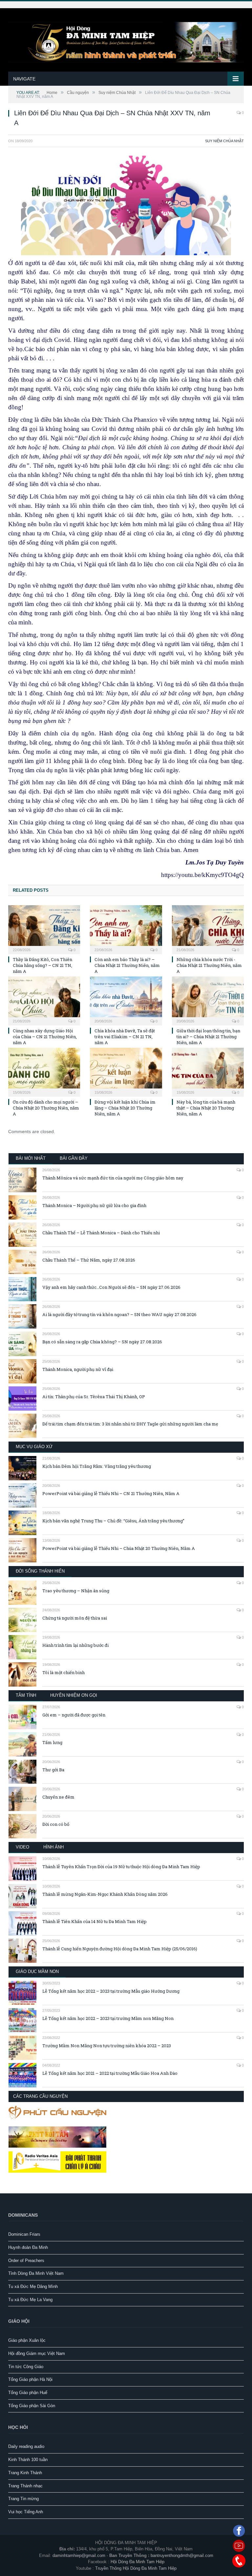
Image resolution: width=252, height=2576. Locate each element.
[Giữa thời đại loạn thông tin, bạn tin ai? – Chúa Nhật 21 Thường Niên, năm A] (208, 1000)
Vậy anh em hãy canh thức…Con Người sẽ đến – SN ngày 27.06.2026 (111, 1287)
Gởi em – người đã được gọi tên (74, 1715)
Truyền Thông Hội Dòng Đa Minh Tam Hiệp (136, 2568)
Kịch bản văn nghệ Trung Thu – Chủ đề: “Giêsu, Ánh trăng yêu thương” (113, 1521)
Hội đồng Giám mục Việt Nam (37, 2353)
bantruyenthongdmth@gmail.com (182, 2555)
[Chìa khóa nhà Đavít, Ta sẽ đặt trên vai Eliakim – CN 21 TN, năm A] (126, 1000)
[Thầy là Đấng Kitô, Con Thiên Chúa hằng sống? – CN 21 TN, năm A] (44, 929)
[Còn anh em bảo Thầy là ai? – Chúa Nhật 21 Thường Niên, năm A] (126, 929)
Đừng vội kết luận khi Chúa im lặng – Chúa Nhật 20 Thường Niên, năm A (125, 1108)
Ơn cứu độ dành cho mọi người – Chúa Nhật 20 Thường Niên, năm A (46, 1108)
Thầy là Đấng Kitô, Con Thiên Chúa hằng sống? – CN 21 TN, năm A (42, 965)
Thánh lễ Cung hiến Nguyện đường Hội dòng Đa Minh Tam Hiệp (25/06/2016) (120, 1949)
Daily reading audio (26, 2446)
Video (22, 1847)
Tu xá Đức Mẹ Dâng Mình (33, 2286)
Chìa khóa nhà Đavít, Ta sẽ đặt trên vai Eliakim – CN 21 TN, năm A (125, 1037)
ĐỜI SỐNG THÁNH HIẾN (40, 1571)
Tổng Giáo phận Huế (28, 2393)
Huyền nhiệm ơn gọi (74, 1695)
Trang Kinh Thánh (25, 2473)
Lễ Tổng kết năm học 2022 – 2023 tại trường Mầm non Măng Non (108, 2018)
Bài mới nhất (31, 1158)
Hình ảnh (53, 1847)
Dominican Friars (24, 2234)
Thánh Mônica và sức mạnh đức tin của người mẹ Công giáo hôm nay (113, 1178)
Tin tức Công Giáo (26, 2367)
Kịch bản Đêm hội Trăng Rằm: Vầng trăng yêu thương (97, 1466)
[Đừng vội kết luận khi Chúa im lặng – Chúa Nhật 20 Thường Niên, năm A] (126, 1071)
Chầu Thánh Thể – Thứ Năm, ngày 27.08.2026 (89, 1260)
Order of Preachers (26, 2261)
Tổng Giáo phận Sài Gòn (32, 2406)
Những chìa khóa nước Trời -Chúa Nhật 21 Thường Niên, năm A (209, 965)
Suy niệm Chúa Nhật (224, 141)
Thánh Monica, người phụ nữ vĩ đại (78, 1369)
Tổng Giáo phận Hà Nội (30, 2379)
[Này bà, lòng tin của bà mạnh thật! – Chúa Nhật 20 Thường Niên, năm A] (208, 1071)
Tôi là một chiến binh (63, 1672)
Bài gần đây (74, 1158)
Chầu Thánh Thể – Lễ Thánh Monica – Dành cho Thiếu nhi (101, 1233)
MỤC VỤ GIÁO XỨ (34, 1447)
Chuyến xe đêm (58, 1797)
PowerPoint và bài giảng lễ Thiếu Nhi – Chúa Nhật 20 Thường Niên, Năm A (119, 1548)
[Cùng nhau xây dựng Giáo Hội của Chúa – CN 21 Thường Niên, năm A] (44, 1000)
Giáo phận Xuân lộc (27, 2340)
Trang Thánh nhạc (25, 2486)
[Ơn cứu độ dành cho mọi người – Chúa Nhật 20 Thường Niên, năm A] (44, 1071)
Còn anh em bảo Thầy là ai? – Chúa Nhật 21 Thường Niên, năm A (127, 965)
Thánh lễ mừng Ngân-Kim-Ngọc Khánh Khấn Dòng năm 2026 (105, 1894)
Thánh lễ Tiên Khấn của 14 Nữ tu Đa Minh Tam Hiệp (94, 1921)
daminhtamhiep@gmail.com (79, 2555)
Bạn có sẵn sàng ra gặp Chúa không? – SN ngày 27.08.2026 (102, 1342)
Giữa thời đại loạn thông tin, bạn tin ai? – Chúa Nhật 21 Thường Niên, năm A (208, 1037)
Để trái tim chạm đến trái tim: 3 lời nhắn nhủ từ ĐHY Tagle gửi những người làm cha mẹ (130, 1424)
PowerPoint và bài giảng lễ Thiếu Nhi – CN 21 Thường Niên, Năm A (111, 1493)
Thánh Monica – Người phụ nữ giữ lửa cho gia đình (94, 1205)
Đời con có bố (56, 1824)
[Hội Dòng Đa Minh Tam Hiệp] (126, 41)
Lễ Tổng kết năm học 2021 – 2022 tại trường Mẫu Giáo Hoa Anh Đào (110, 2073)
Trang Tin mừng (23, 2499)
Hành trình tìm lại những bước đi (75, 1645)
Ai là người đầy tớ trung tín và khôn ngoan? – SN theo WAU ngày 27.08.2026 (119, 1314)
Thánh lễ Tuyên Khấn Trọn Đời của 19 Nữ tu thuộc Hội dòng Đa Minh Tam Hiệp (121, 1867)
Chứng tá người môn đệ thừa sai (75, 1618)
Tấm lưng (52, 1742)
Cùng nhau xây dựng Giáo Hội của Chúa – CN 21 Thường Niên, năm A (45, 1037)
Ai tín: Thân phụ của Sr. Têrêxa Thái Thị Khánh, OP (94, 1397)
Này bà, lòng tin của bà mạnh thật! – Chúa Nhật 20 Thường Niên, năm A (206, 1108)
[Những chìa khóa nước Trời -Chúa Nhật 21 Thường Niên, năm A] (208, 929)
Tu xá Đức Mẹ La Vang (30, 2300)
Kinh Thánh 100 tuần (28, 2460)
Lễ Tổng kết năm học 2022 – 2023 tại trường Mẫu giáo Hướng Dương (111, 1991)
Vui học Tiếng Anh (26, 2512)
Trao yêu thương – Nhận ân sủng (76, 1591)
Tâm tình (26, 1695)
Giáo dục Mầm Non (37, 1971)
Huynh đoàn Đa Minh (28, 2247)
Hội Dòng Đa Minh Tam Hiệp (137, 2562)
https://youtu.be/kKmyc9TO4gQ (202, 875)
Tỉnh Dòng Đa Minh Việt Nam (36, 2273)
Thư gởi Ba (53, 1770)
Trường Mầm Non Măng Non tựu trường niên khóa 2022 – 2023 (107, 2046)
